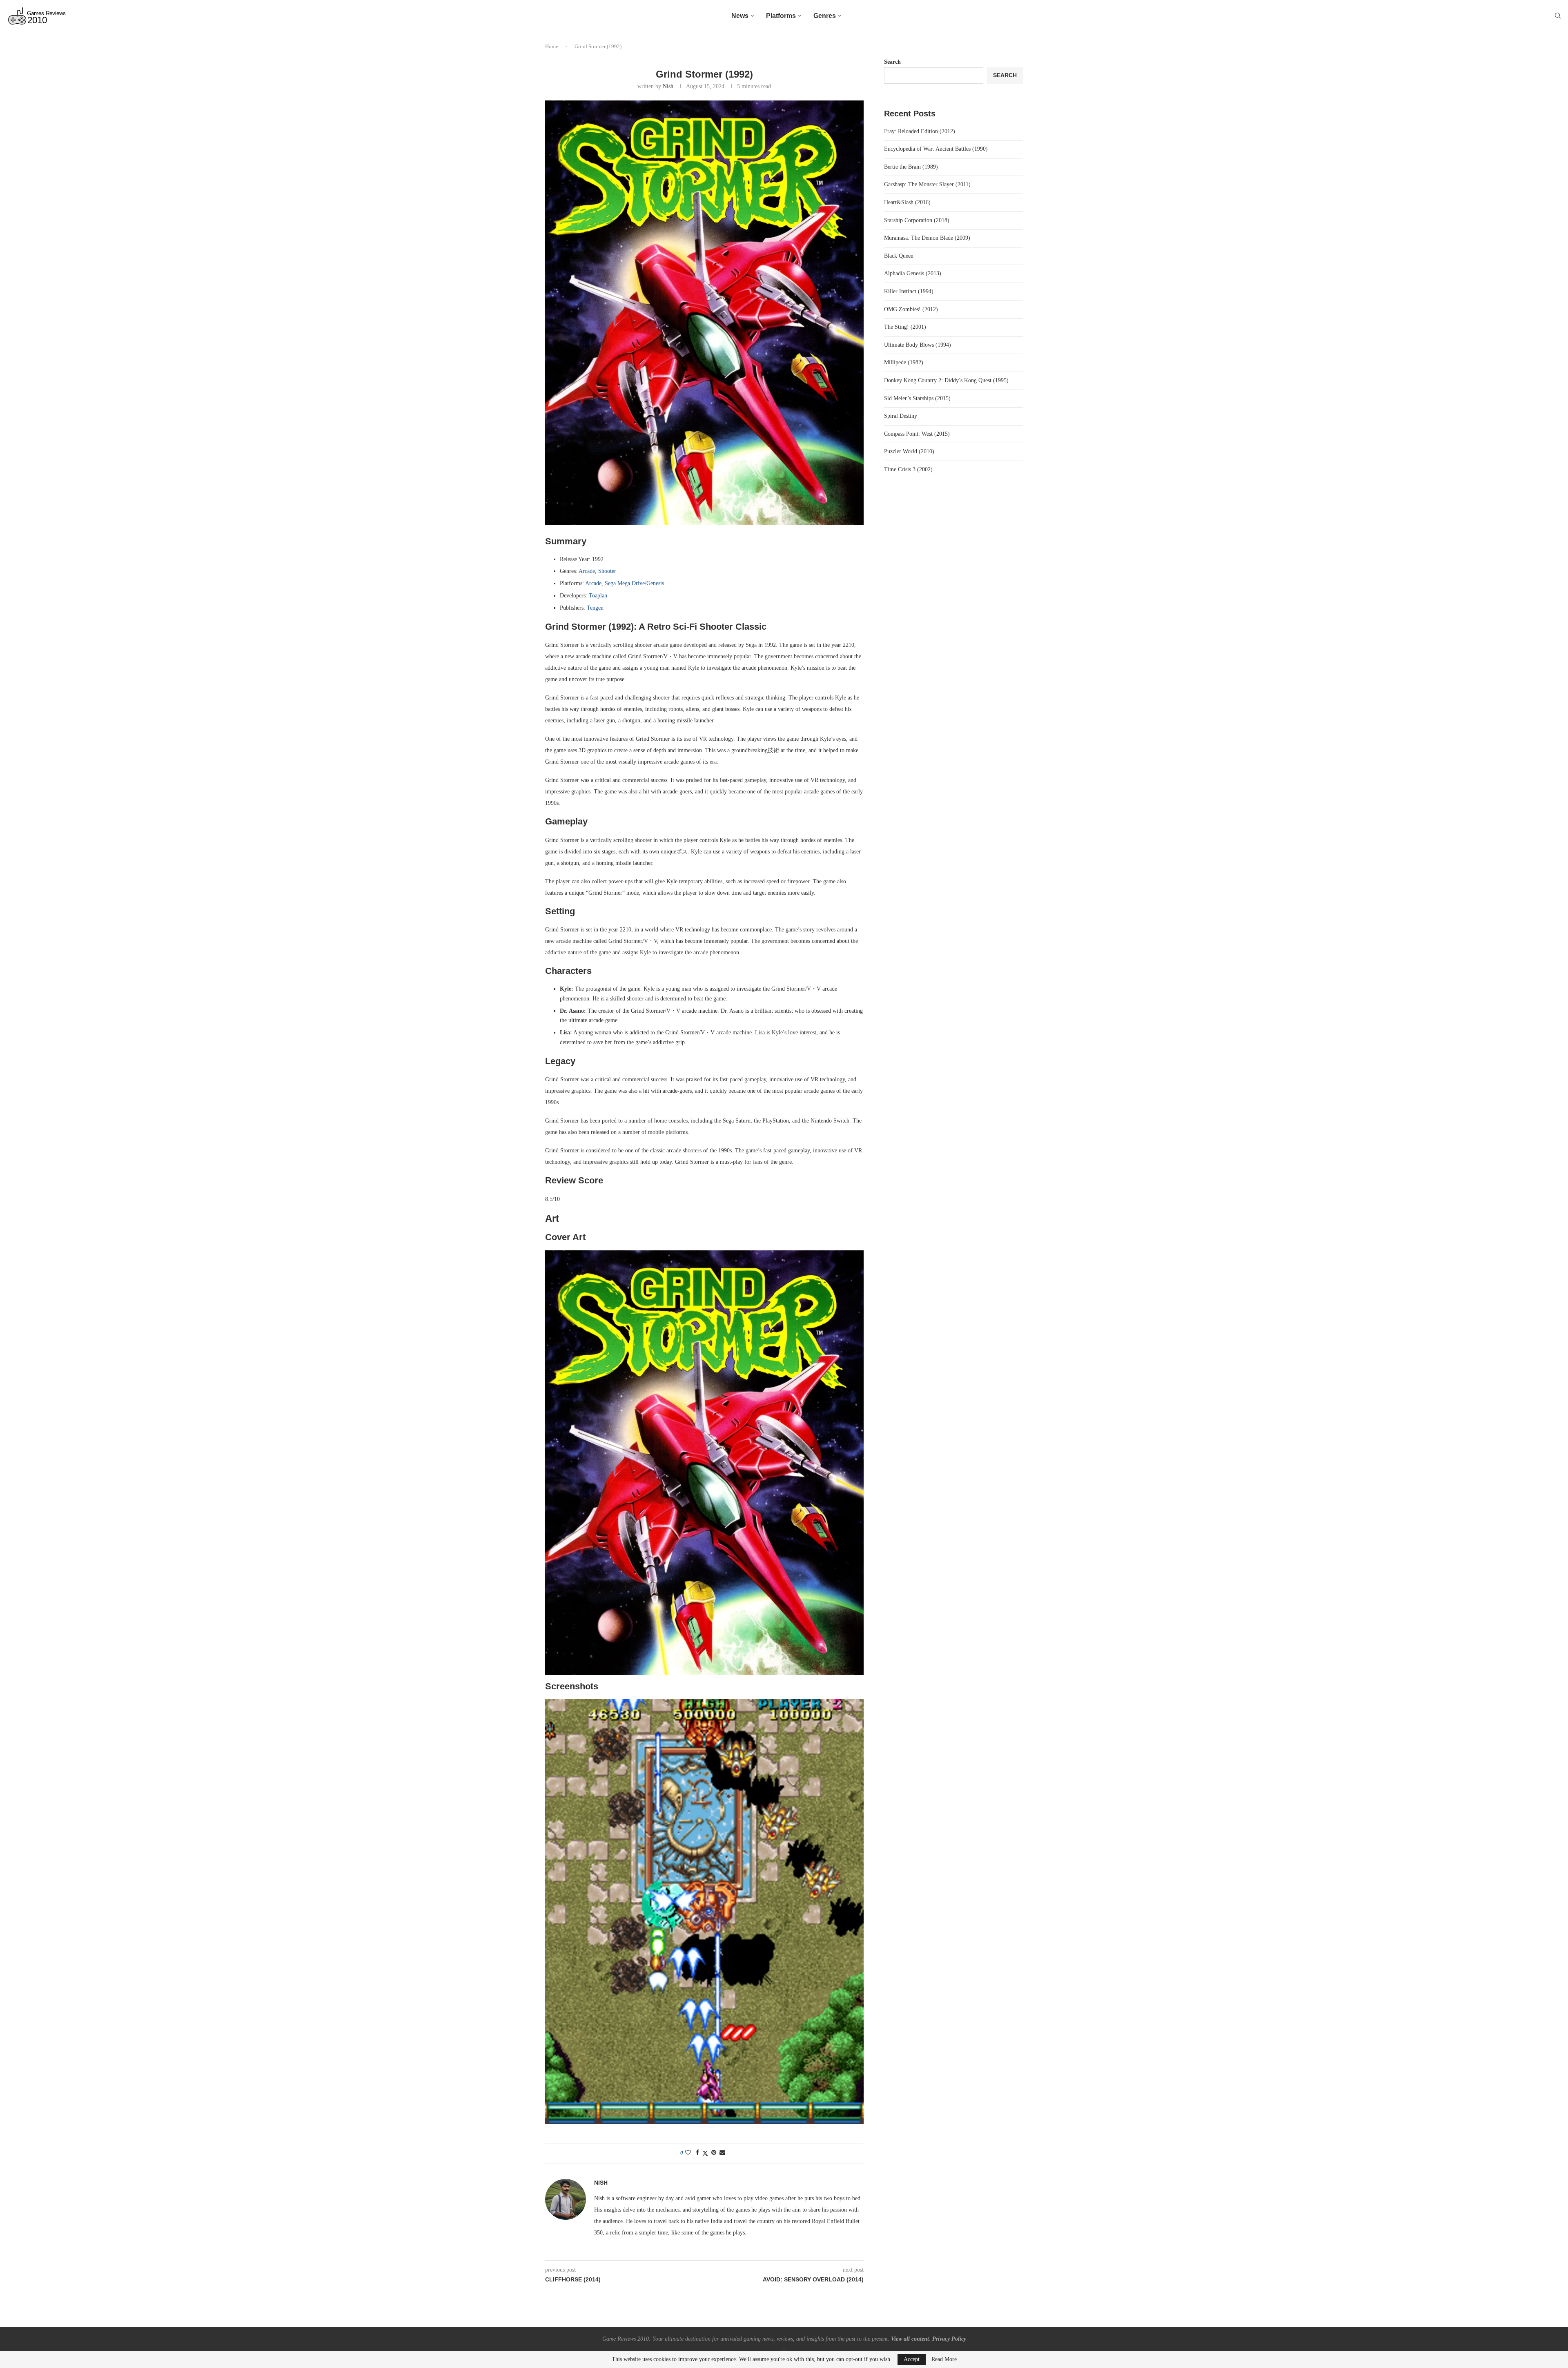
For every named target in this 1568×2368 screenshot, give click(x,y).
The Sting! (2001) (905, 327)
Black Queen (899, 256)
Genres (825, 16)
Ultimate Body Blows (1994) (918, 345)
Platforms (781, 16)
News (740, 16)
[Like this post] (688, 2153)
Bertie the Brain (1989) (911, 167)
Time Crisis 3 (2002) (908, 469)
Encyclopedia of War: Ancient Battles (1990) (936, 149)
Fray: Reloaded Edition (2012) (920, 131)
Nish (668, 86)
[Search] (1558, 16)
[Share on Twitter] (705, 2153)
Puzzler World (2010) (909, 451)
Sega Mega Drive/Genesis (634, 583)
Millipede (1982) (904, 362)
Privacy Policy (949, 2339)
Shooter (607, 571)
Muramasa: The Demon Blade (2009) (927, 238)
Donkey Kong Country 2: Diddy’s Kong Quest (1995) (946, 380)
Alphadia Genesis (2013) (913, 273)
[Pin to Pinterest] (714, 2153)
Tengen (595, 608)
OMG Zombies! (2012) (911, 309)
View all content (910, 2339)
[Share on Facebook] (697, 2153)
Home (552, 46)
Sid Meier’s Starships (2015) (917, 398)
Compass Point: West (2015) (917, 434)
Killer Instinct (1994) (909, 291)
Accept (912, 2359)
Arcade (587, 571)
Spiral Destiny (901, 416)
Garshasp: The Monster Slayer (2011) (927, 184)
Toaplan (598, 596)
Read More (944, 2359)
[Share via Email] (722, 2153)
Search (892, 62)
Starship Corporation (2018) (917, 220)
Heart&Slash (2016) (907, 202)
